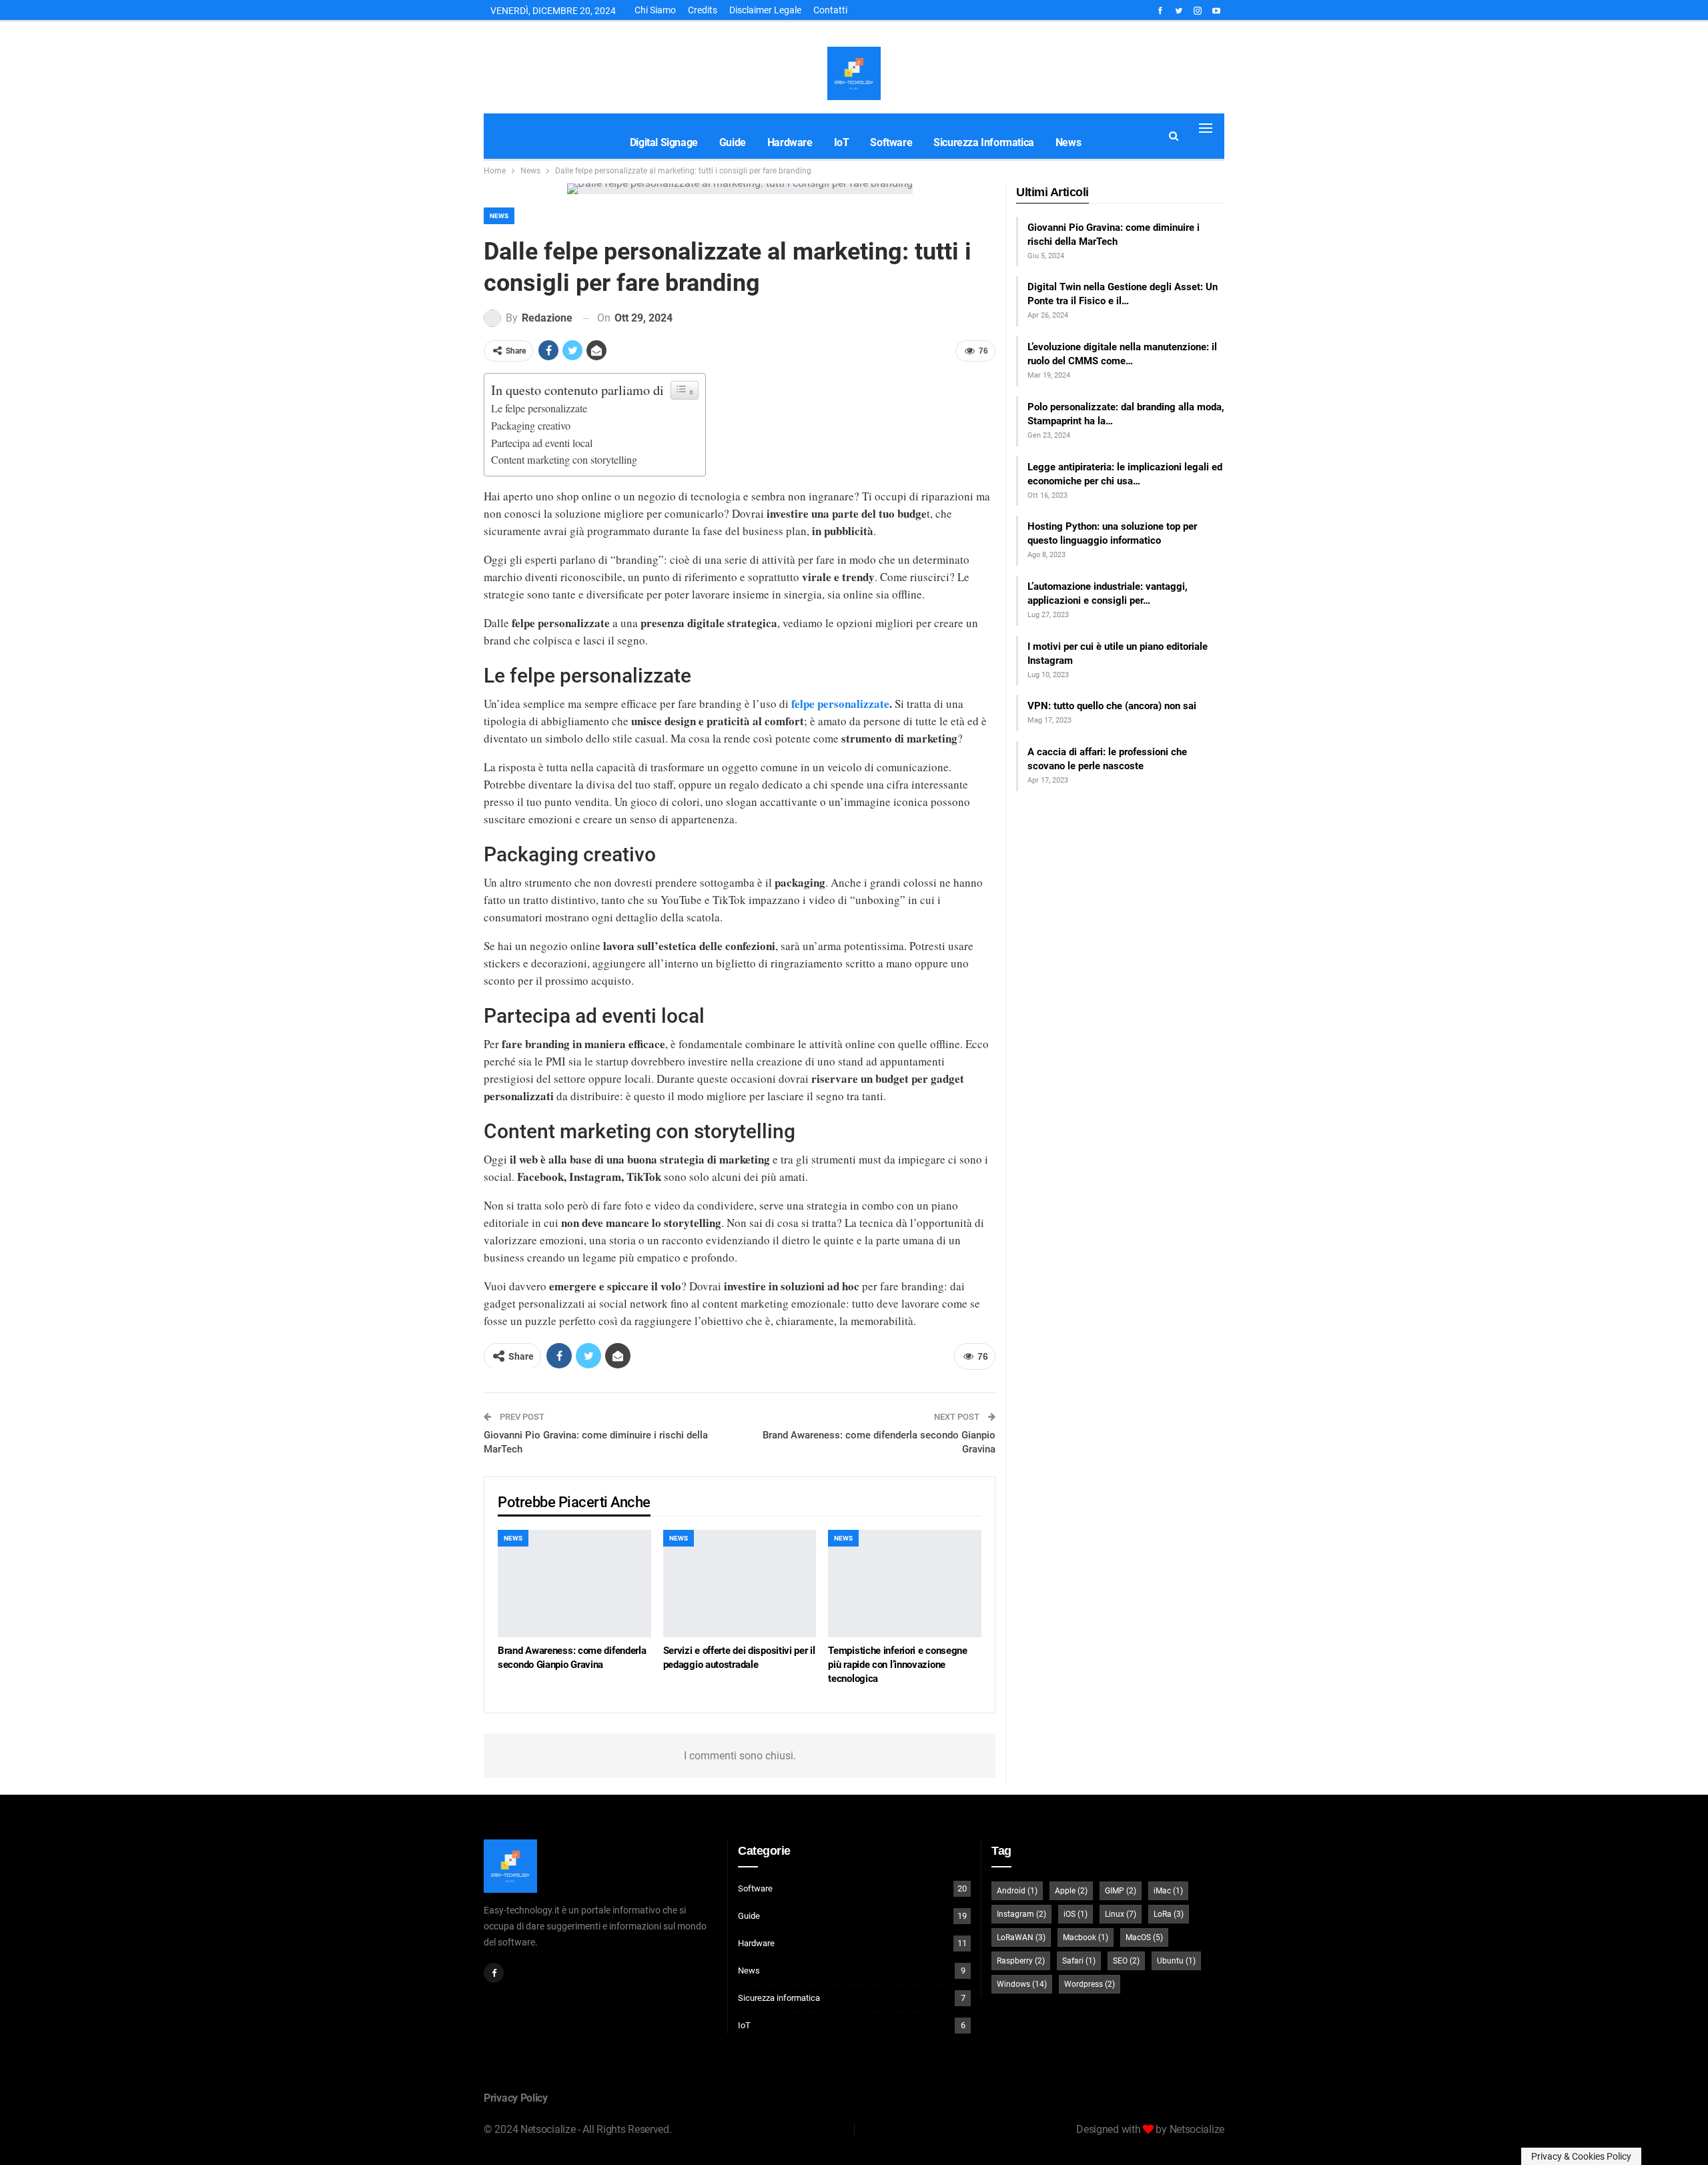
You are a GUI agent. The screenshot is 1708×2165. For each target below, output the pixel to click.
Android (1017, 1891)
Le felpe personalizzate (539, 408)
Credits (703, 10)
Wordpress (1090, 1984)
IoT (842, 142)
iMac (1168, 1891)
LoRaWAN (1021, 1937)
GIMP (1121, 1891)
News (1068, 142)
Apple (1071, 1891)
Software (891, 142)
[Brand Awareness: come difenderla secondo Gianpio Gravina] (574, 1584)
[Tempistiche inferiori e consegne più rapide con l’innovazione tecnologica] (905, 1584)
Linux (1121, 1914)
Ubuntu (1176, 1961)
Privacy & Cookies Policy (1581, 2156)
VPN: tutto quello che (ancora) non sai (1112, 706)
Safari (1079, 1961)
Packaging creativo (531, 426)
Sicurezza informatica (984, 142)
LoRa (1169, 1914)
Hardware (790, 142)
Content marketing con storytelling (564, 460)
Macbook (1086, 1937)
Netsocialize (1197, 2129)
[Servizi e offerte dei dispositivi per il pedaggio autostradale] (740, 1584)
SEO (1126, 1961)
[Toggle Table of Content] (685, 390)
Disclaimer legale (765, 10)
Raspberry (1021, 1961)
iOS (1076, 1914)
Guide (733, 142)
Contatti (830, 10)
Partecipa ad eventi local (542, 443)
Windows (1022, 1984)
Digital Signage (664, 142)
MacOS (1144, 1937)
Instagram (1021, 1914)
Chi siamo (655, 10)
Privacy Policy (516, 2098)
